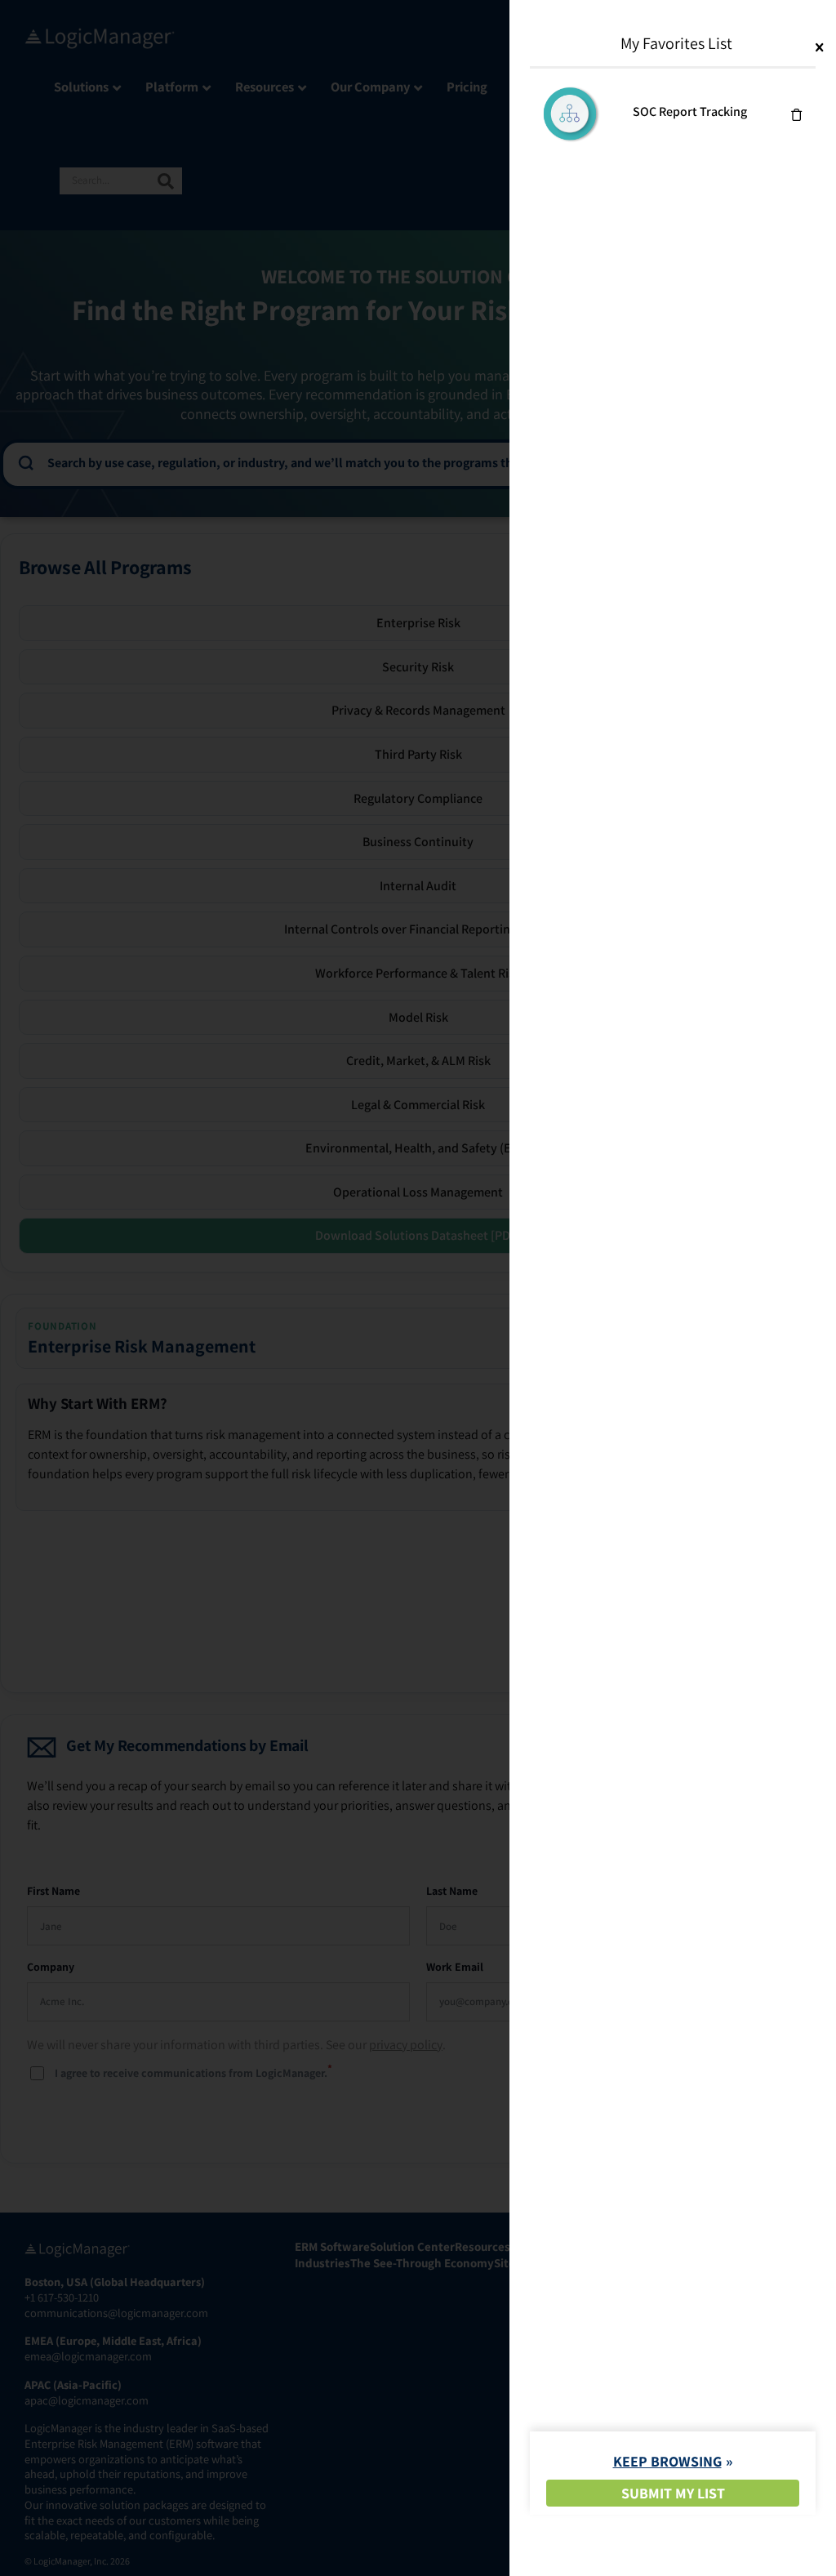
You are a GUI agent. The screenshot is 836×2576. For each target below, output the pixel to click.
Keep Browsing (667, 2461)
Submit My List (673, 2493)
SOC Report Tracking (690, 111)
